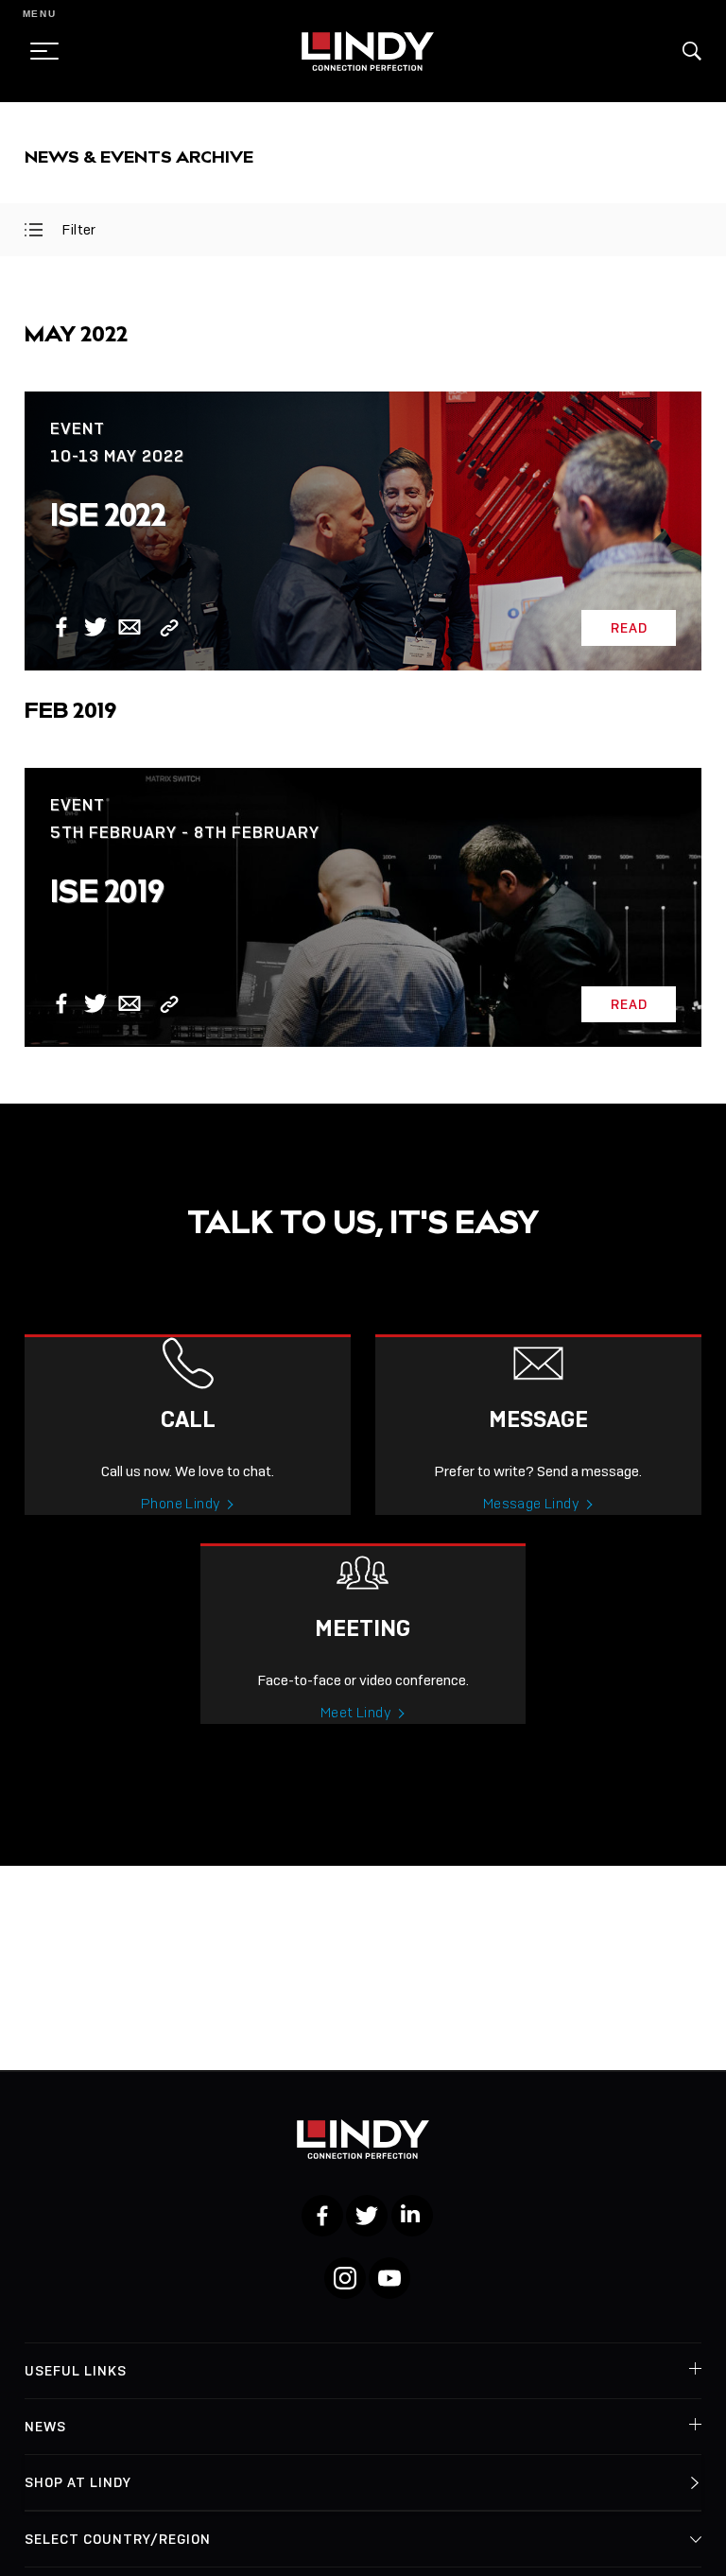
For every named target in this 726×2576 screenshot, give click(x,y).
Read (629, 628)
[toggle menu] (39, 51)
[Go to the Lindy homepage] (368, 51)
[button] (692, 51)
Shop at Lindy (78, 2482)
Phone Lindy (181, 1504)
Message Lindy (531, 1504)
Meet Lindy (356, 1713)
